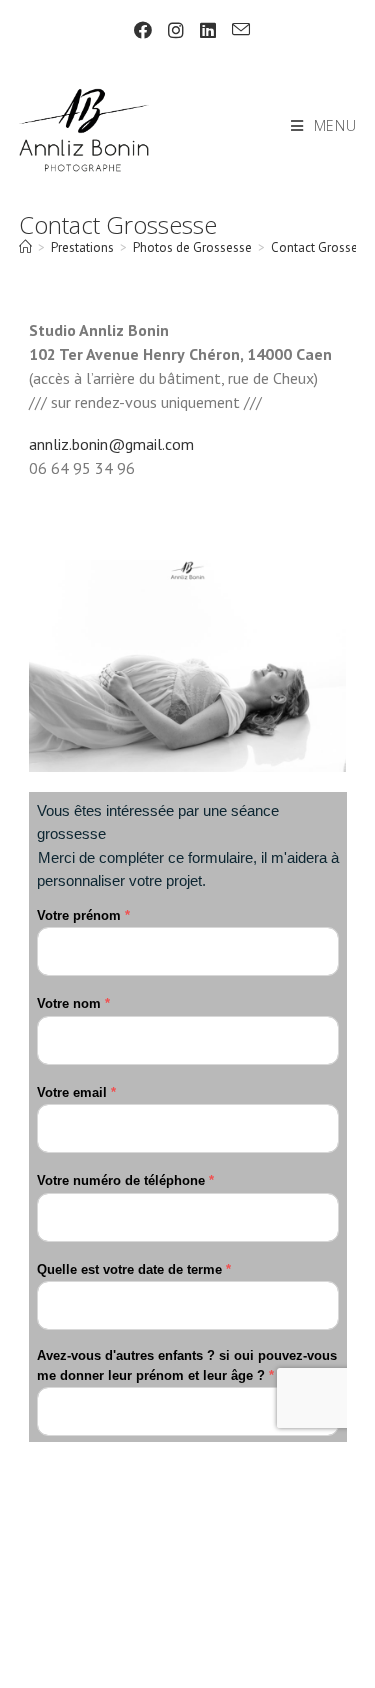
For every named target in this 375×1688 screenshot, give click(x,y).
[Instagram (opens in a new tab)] (176, 30)
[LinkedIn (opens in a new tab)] (208, 30)
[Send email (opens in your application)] (237, 30)
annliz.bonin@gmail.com (111, 444)
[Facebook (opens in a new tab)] (143, 30)
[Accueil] (25, 247)
